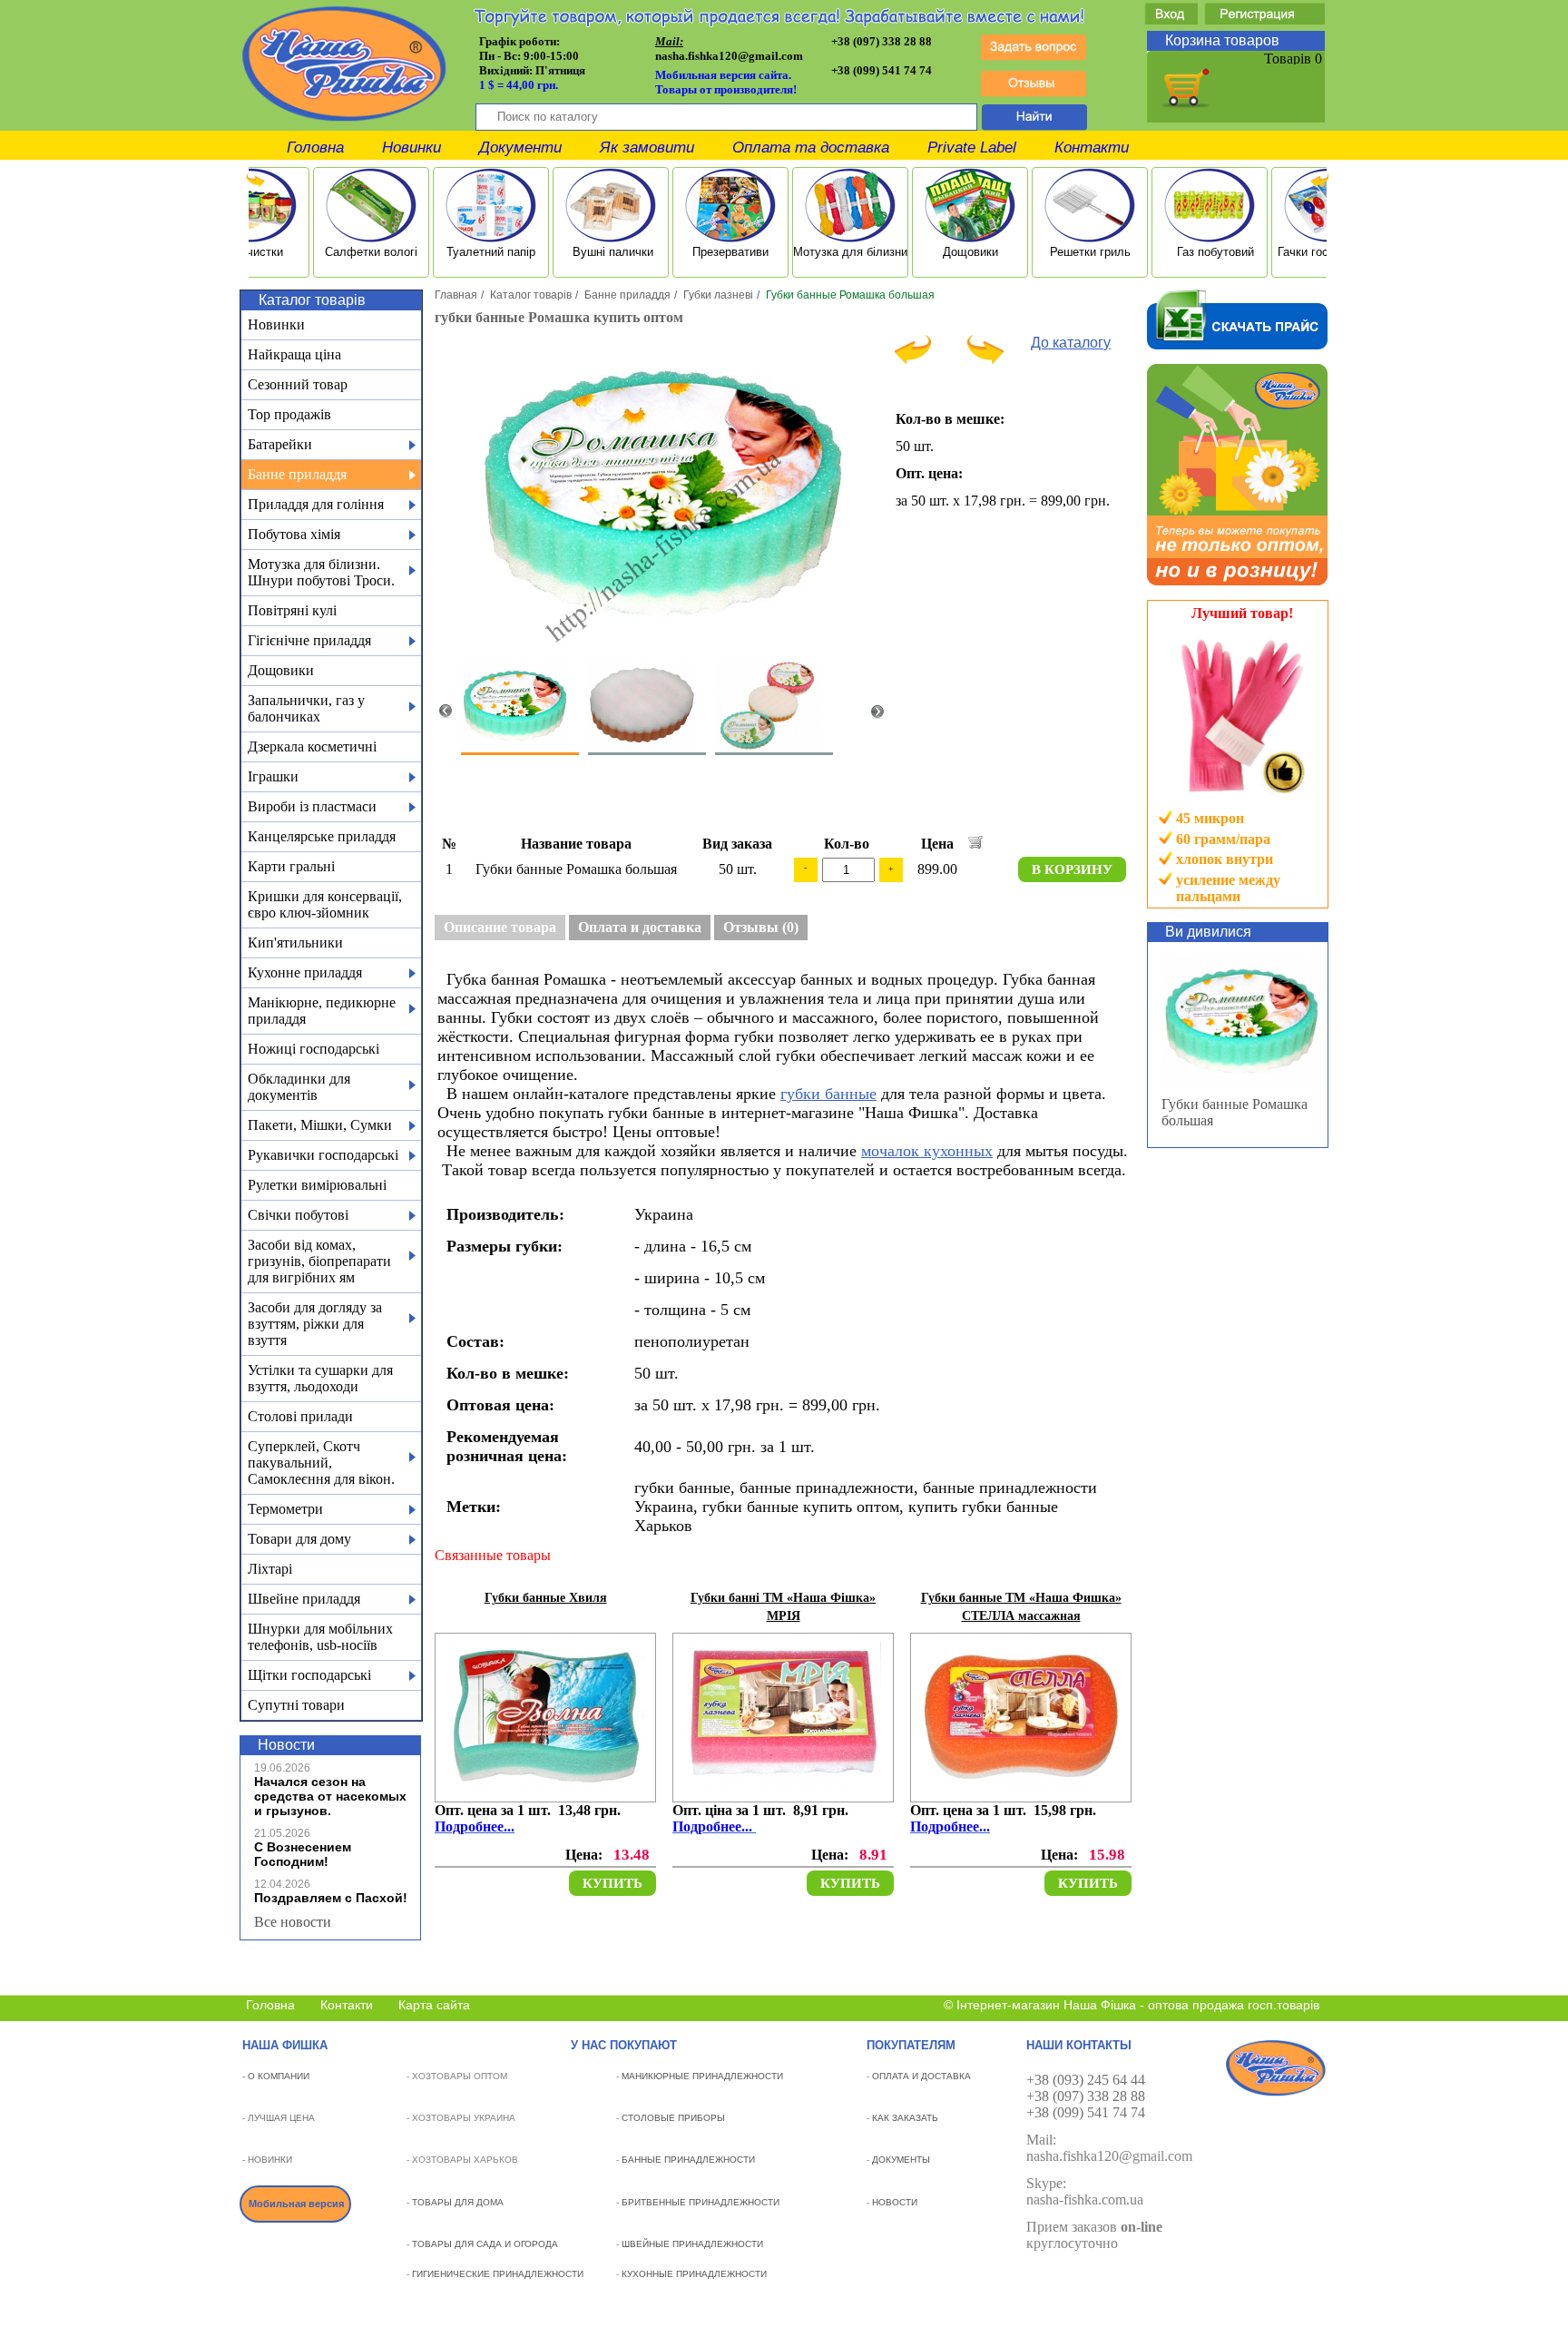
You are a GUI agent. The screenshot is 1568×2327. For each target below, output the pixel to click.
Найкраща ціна (294, 354)
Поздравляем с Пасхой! (331, 1898)
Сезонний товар (298, 384)
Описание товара (500, 927)
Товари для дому (299, 1539)
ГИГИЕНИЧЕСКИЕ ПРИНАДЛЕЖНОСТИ (498, 2274)
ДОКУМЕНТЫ (901, 2160)
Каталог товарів (531, 295)
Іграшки (273, 776)
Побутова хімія (294, 534)
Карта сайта (434, 2005)
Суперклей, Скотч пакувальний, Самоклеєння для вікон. (321, 1463)
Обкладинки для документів (299, 1087)
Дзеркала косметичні (312, 746)
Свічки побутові (298, 1215)
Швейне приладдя (304, 1599)
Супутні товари (296, 1705)
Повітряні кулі (292, 610)
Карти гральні (291, 866)
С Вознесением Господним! (303, 1854)
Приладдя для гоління (316, 504)
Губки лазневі (718, 295)
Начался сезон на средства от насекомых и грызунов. (330, 1796)
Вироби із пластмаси (312, 806)
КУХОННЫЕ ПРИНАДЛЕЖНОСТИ (694, 2274)
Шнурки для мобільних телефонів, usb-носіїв (320, 1637)
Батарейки (280, 444)
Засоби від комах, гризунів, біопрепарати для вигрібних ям (319, 1261)
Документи (520, 147)
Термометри (285, 1509)
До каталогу (1071, 343)
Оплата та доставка (811, 147)
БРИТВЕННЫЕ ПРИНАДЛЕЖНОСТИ (701, 2202)
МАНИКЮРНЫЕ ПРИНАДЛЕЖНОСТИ (702, 2076)
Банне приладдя (297, 474)
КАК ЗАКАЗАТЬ (905, 2118)
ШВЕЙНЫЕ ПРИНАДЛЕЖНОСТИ (692, 2244)
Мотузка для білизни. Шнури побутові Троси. (321, 572)
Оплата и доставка (640, 927)
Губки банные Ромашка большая (1235, 1112)
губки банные (828, 1094)
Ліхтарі (270, 1569)
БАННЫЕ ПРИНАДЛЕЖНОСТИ (688, 2160)
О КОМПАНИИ (279, 2076)
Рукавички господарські (323, 1155)
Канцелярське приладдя (322, 836)
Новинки (412, 147)
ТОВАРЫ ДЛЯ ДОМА (458, 2202)
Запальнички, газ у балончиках (306, 708)
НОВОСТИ (895, 2202)
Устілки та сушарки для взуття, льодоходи (320, 1378)
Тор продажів (289, 414)
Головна (315, 147)
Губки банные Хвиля (546, 1598)
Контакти (1092, 147)
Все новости (293, 1922)
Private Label (972, 147)
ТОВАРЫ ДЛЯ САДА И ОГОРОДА (485, 2244)
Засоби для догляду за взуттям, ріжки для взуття (315, 1324)
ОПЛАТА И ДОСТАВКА (921, 2076)
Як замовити (647, 147)
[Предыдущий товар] (913, 360)
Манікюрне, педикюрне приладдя (322, 1011)
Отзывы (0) (761, 927)
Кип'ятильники (295, 943)
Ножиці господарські (314, 1049)
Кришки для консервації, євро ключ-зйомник (325, 904)
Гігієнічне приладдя (309, 640)
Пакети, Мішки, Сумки (320, 1125)
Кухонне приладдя (305, 972)
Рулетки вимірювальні (317, 1185)
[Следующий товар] (985, 360)
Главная (456, 295)
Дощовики (281, 670)
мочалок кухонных (927, 1151)
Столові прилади (300, 1416)
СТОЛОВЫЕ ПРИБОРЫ (673, 2118)
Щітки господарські (309, 1675)
